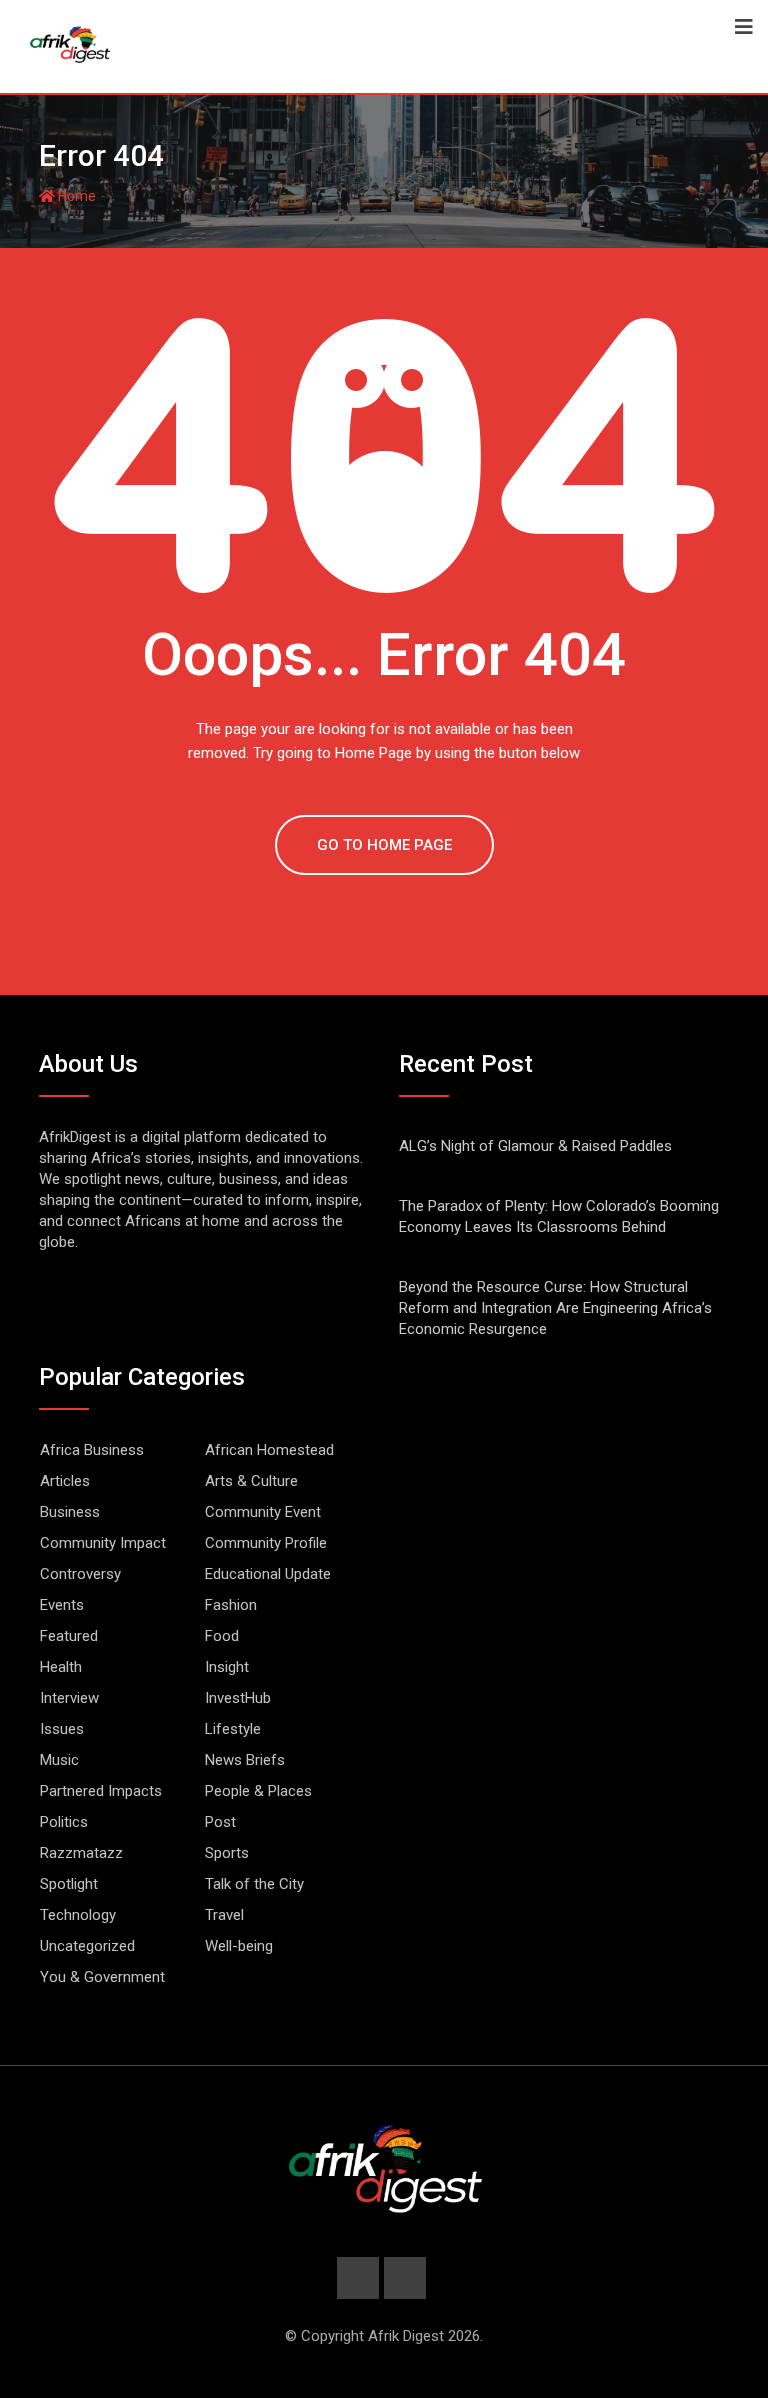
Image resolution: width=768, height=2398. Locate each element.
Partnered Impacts (101, 1791)
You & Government (102, 1977)
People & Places (258, 1791)
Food (222, 1636)
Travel (224, 1915)
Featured (69, 1636)
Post (220, 1822)
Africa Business (92, 1450)
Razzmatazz (81, 1853)
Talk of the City (254, 1884)
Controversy (80, 1574)
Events (62, 1605)
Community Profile (266, 1543)
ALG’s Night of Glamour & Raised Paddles (535, 1146)
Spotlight (69, 1884)
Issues (62, 1729)
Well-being (239, 1946)
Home (75, 196)
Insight (227, 1667)
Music (59, 1760)
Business (70, 1512)
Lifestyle (233, 1729)
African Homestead (269, 1450)
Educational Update (268, 1574)
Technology (78, 1915)
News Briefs (245, 1760)
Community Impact (103, 1543)
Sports (227, 1853)
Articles (65, 1481)
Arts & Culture (251, 1481)
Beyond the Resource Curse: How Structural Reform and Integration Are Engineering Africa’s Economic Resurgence (555, 1308)
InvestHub (238, 1698)
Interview (69, 1698)
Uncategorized (87, 1946)
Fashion (231, 1605)
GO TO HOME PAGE (384, 845)
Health (61, 1667)
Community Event (263, 1512)
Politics (64, 1822)
